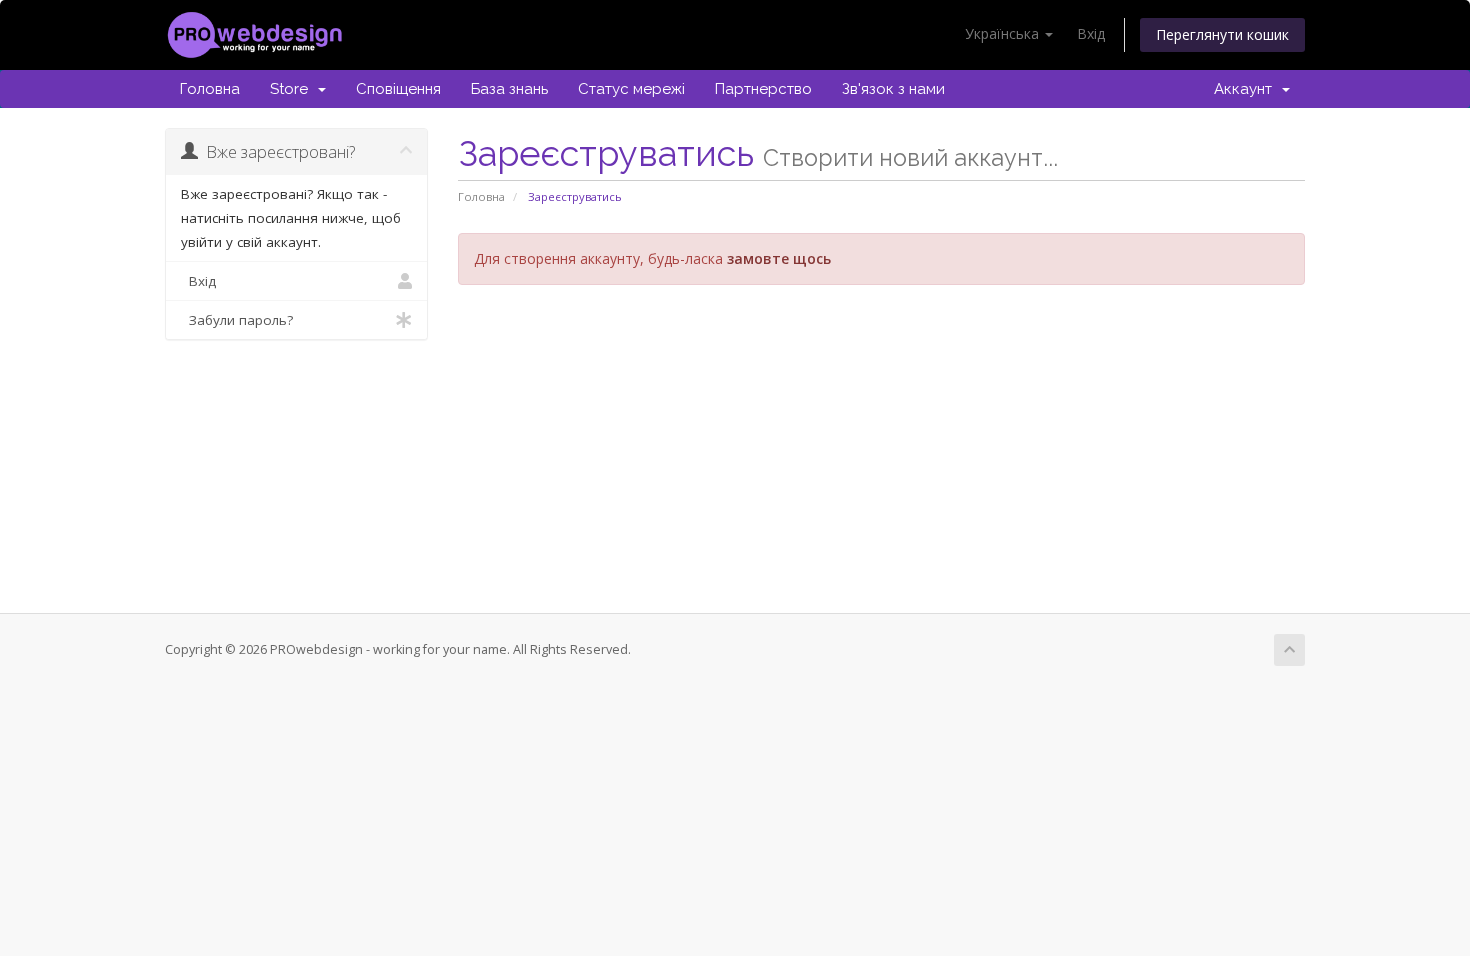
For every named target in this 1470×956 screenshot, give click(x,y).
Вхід (1091, 33)
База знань (509, 89)
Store (293, 89)
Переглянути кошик (1222, 34)
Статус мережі (631, 89)
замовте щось (779, 258)
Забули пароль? (237, 320)
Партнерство (763, 89)
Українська (1004, 33)
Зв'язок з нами (893, 89)
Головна (210, 89)
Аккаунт (1247, 89)
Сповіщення (398, 89)
